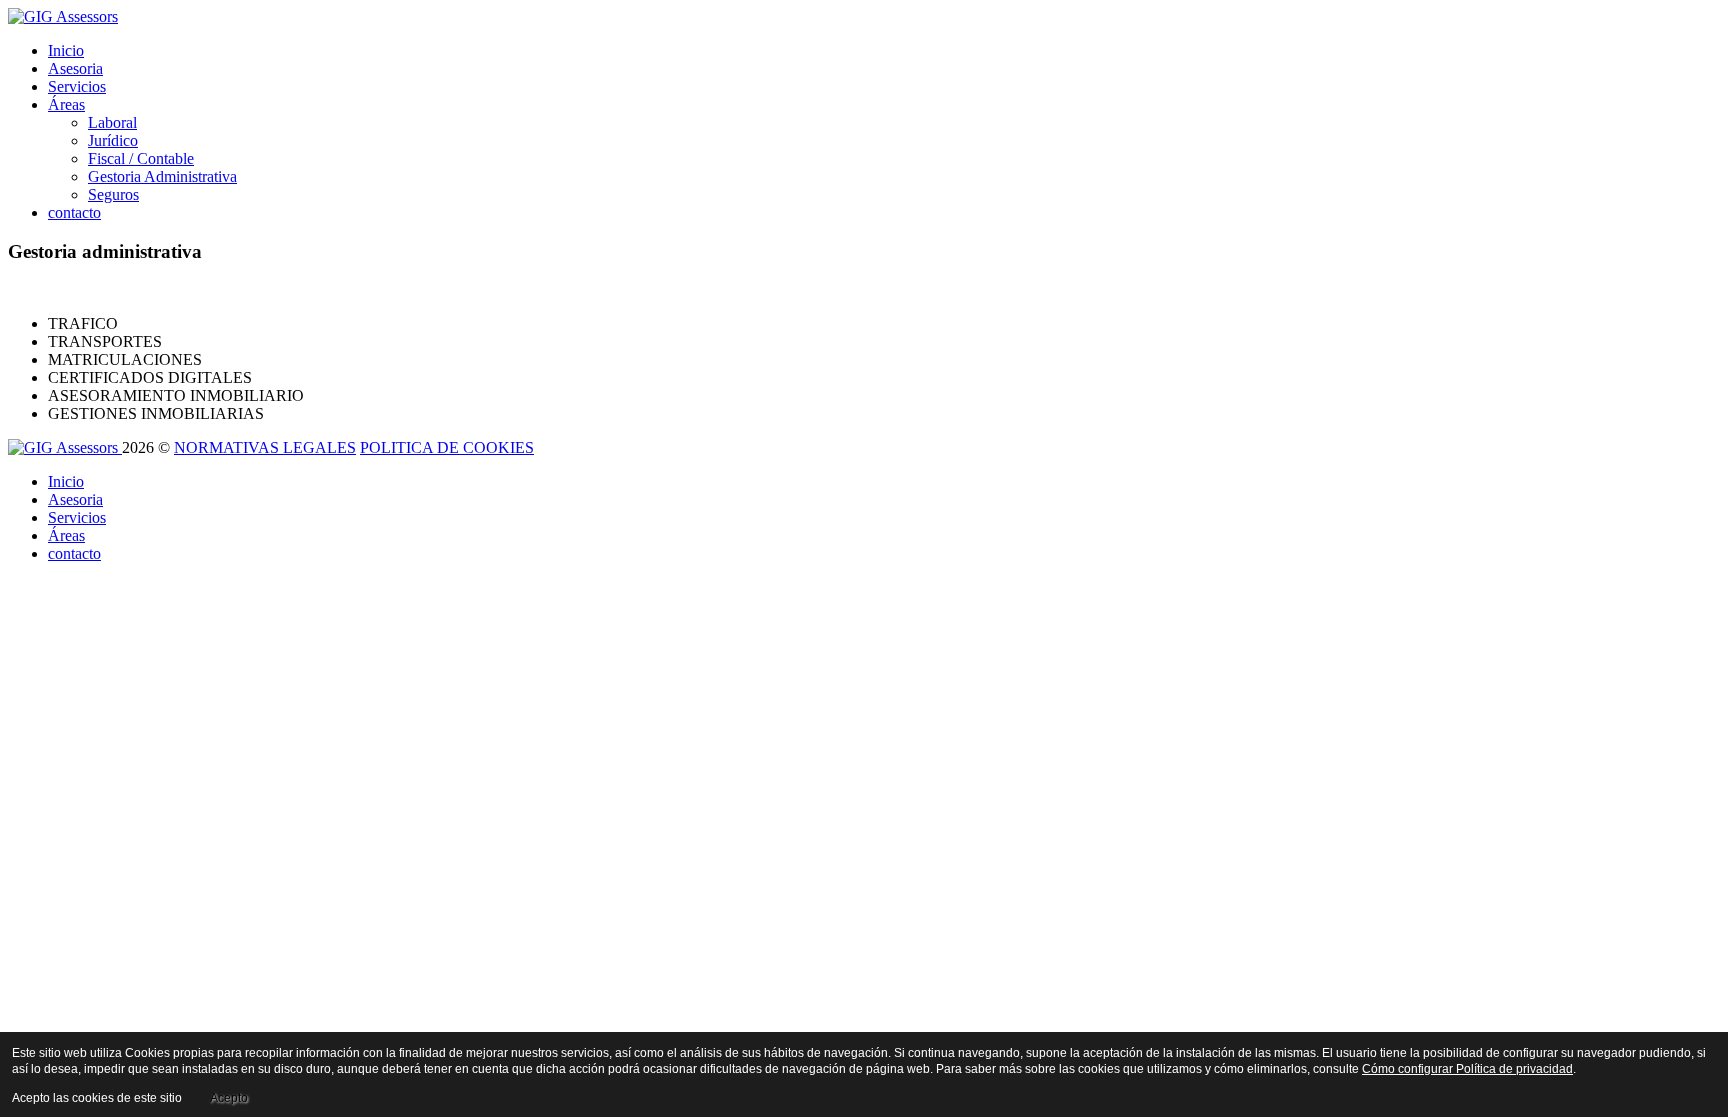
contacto (74, 212)
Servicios (77, 86)
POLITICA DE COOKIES (447, 447)
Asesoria (75, 68)
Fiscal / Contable (141, 158)
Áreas (66, 104)
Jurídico (113, 140)
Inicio (66, 50)
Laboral (112, 122)
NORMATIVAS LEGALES (265, 447)
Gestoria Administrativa (162, 176)
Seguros (113, 194)
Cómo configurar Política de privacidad (1467, 1069)
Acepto (229, 1098)
